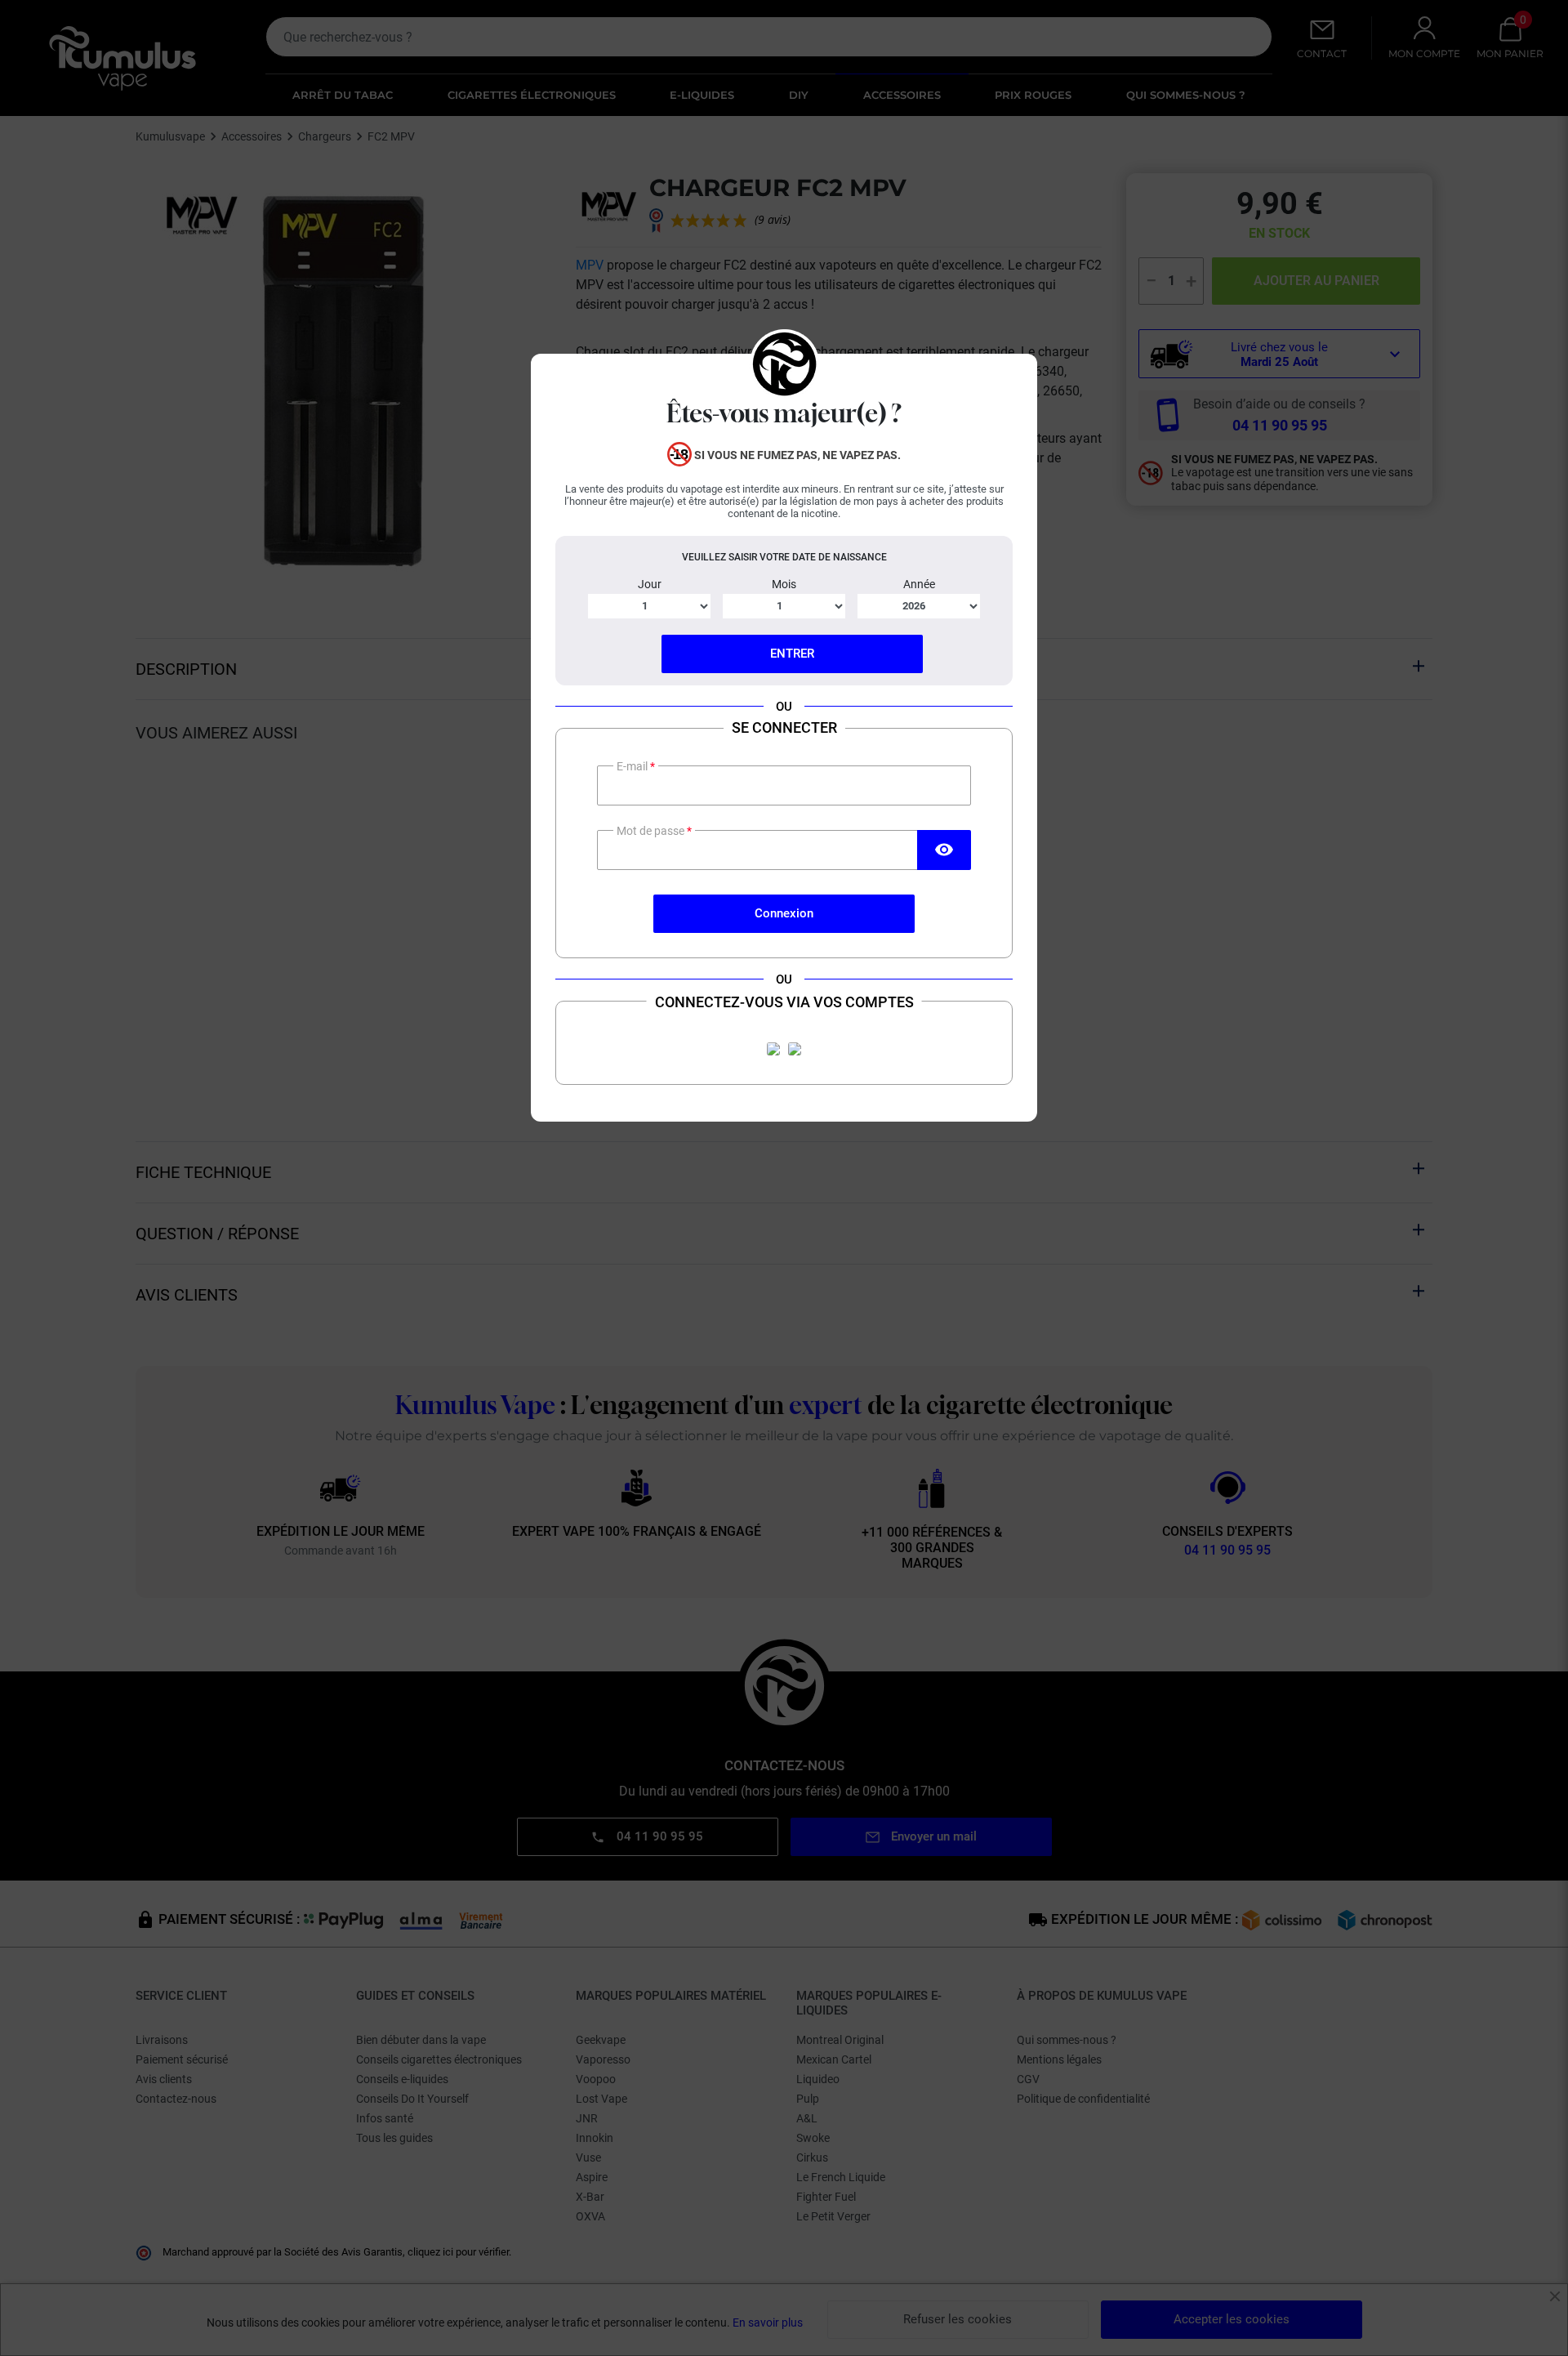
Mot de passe (652, 831)
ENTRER (792, 654)
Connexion (784, 913)
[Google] (795, 1049)
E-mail (633, 766)
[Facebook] (773, 1049)
